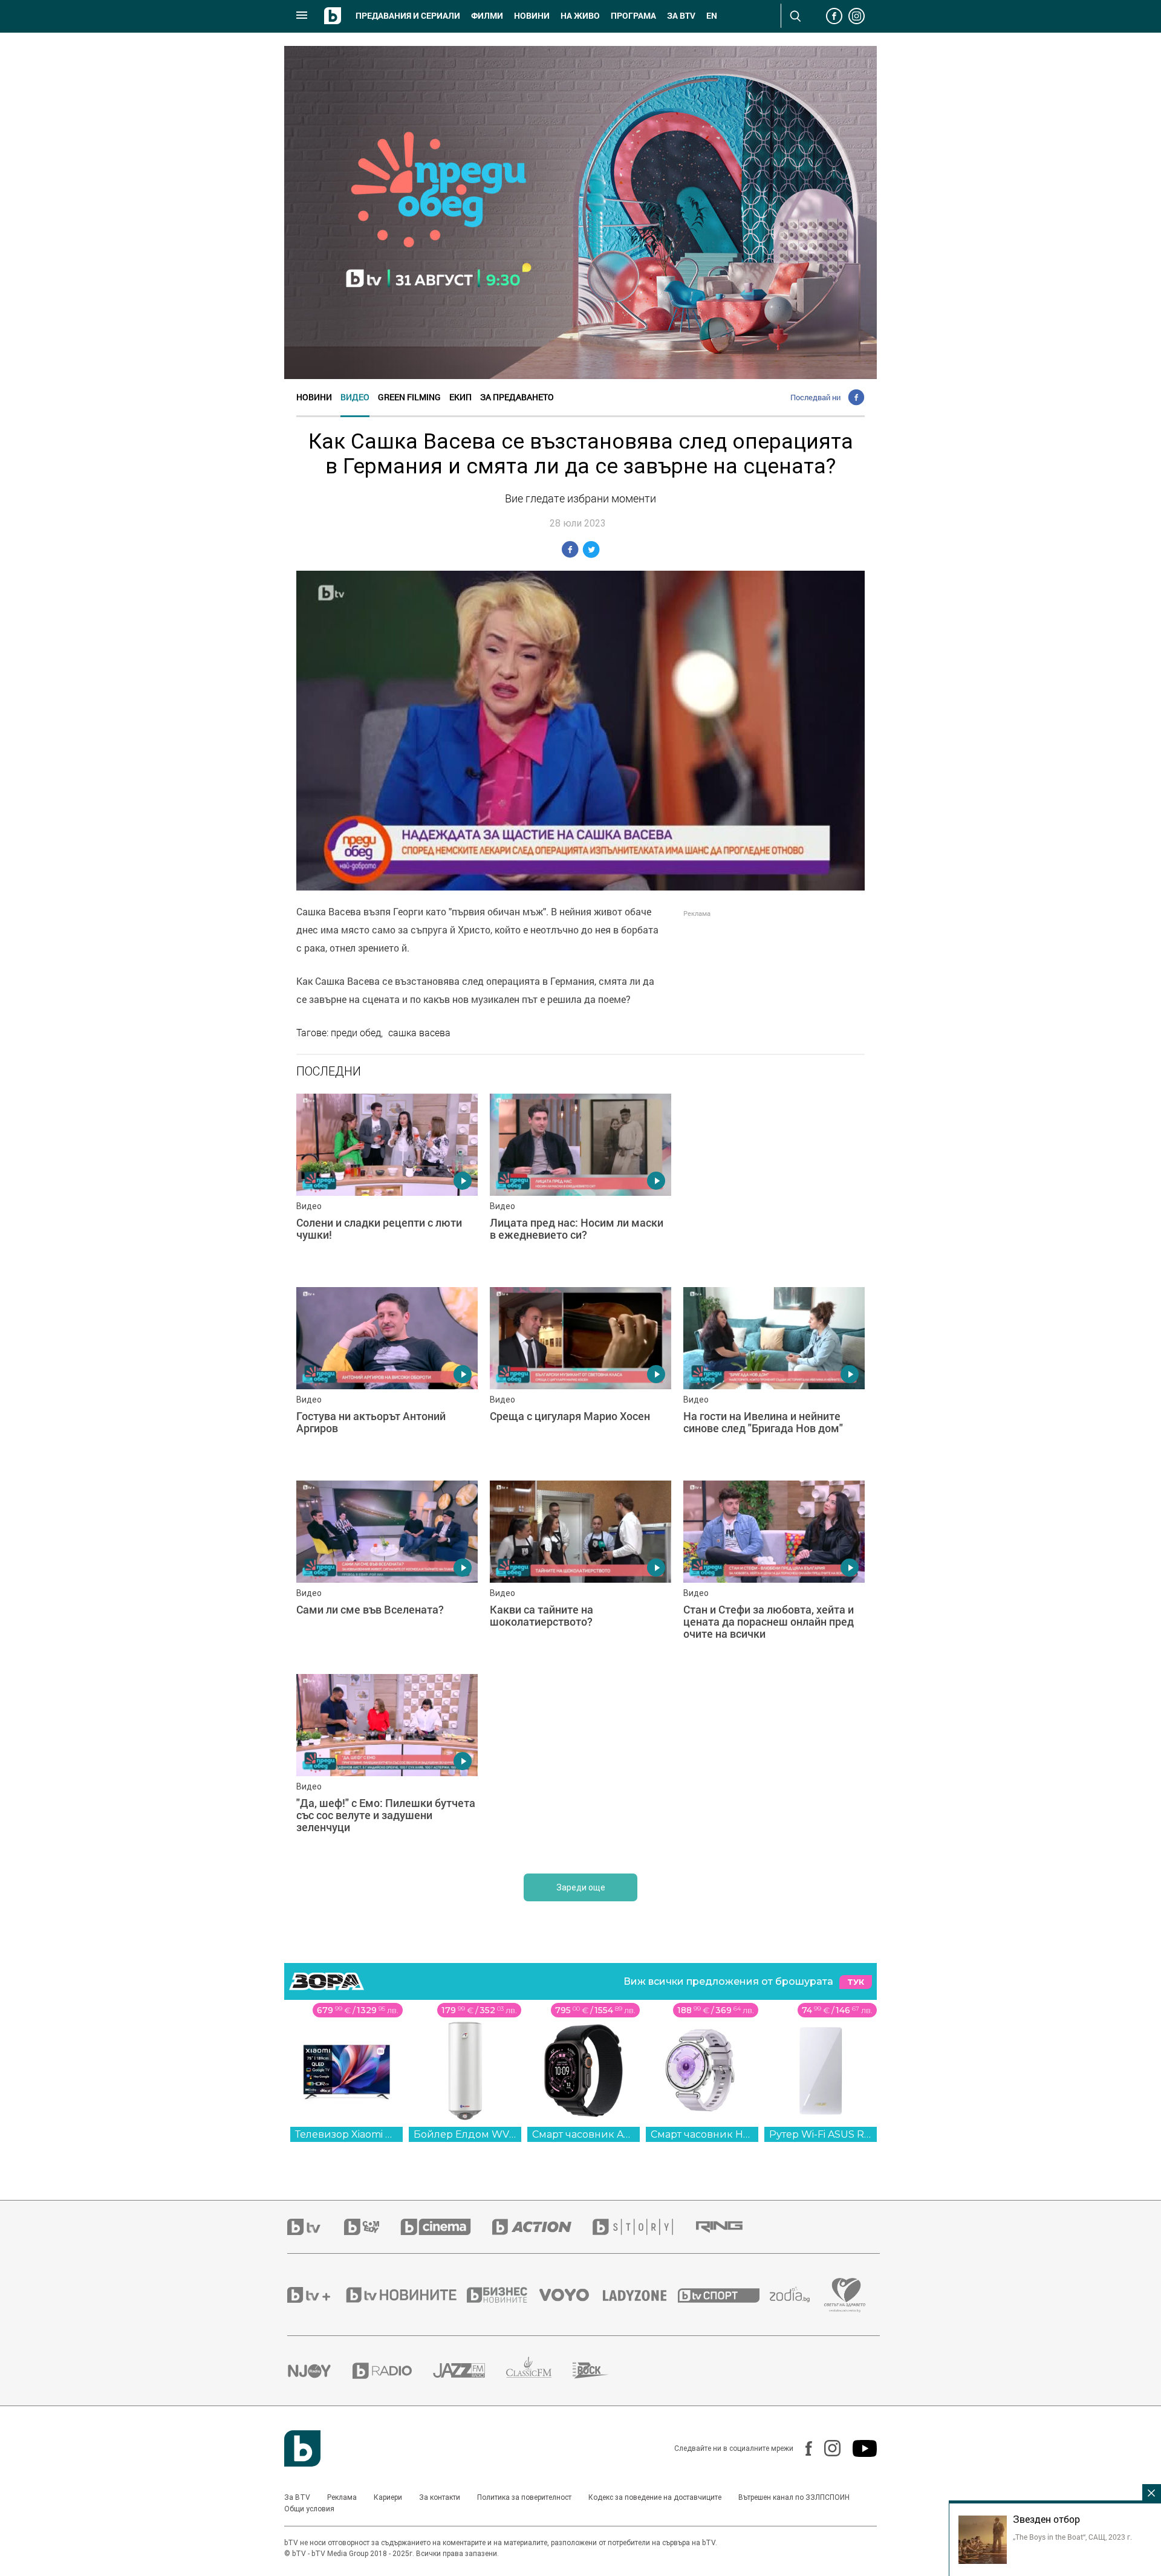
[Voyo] (571, 2295)
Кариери (388, 2497)
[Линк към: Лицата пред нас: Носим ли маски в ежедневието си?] (580, 1184)
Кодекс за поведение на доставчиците (655, 2497)
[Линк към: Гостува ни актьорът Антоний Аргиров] (387, 1378)
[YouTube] (859, 2448)
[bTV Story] (643, 2227)
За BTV (297, 2497)
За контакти (440, 2497)
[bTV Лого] (302, 2448)
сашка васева (419, 1033)
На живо (580, 16)
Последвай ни (815, 397)
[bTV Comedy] (372, 2227)
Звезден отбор (1046, 2519)
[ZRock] (601, 2370)
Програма (633, 16)
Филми (487, 16)
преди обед (356, 1033)
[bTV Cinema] (446, 2227)
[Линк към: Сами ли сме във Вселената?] (387, 1571)
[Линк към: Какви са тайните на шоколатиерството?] (580, 1571)
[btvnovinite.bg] (405, 2295)
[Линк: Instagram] (826, 2448)
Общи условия (309, 2509)
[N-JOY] (320, 2370)
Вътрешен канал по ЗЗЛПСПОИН (794, 2497)
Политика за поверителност (524, 2497)
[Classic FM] (539, 2371)
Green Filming (409, 397)
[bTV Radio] (393, 2371)
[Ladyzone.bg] (641, 2295)
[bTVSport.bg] (724, 2295)
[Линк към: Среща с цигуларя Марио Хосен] (580, 1378)
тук (856, 1982)
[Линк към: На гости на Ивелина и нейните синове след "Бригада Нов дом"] (774, 1378)
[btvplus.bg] (316, 2295)
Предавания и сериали (408, 16)
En (712, 16)
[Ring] (730, 2227)
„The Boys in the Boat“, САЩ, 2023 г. (1072, 2537)
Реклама (342, 2497)
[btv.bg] (316, 2227)
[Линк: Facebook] (803, 2448)
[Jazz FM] (470, 2370)
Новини (532, 16)
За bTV (681, 16)
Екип (460, 397)
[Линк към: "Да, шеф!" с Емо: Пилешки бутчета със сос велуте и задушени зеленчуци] (387, 1765)
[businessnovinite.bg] (503, 2295)
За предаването (517, 397)
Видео (355, 397)
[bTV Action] (542, 2227)
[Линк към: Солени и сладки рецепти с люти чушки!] (387, 1184)
